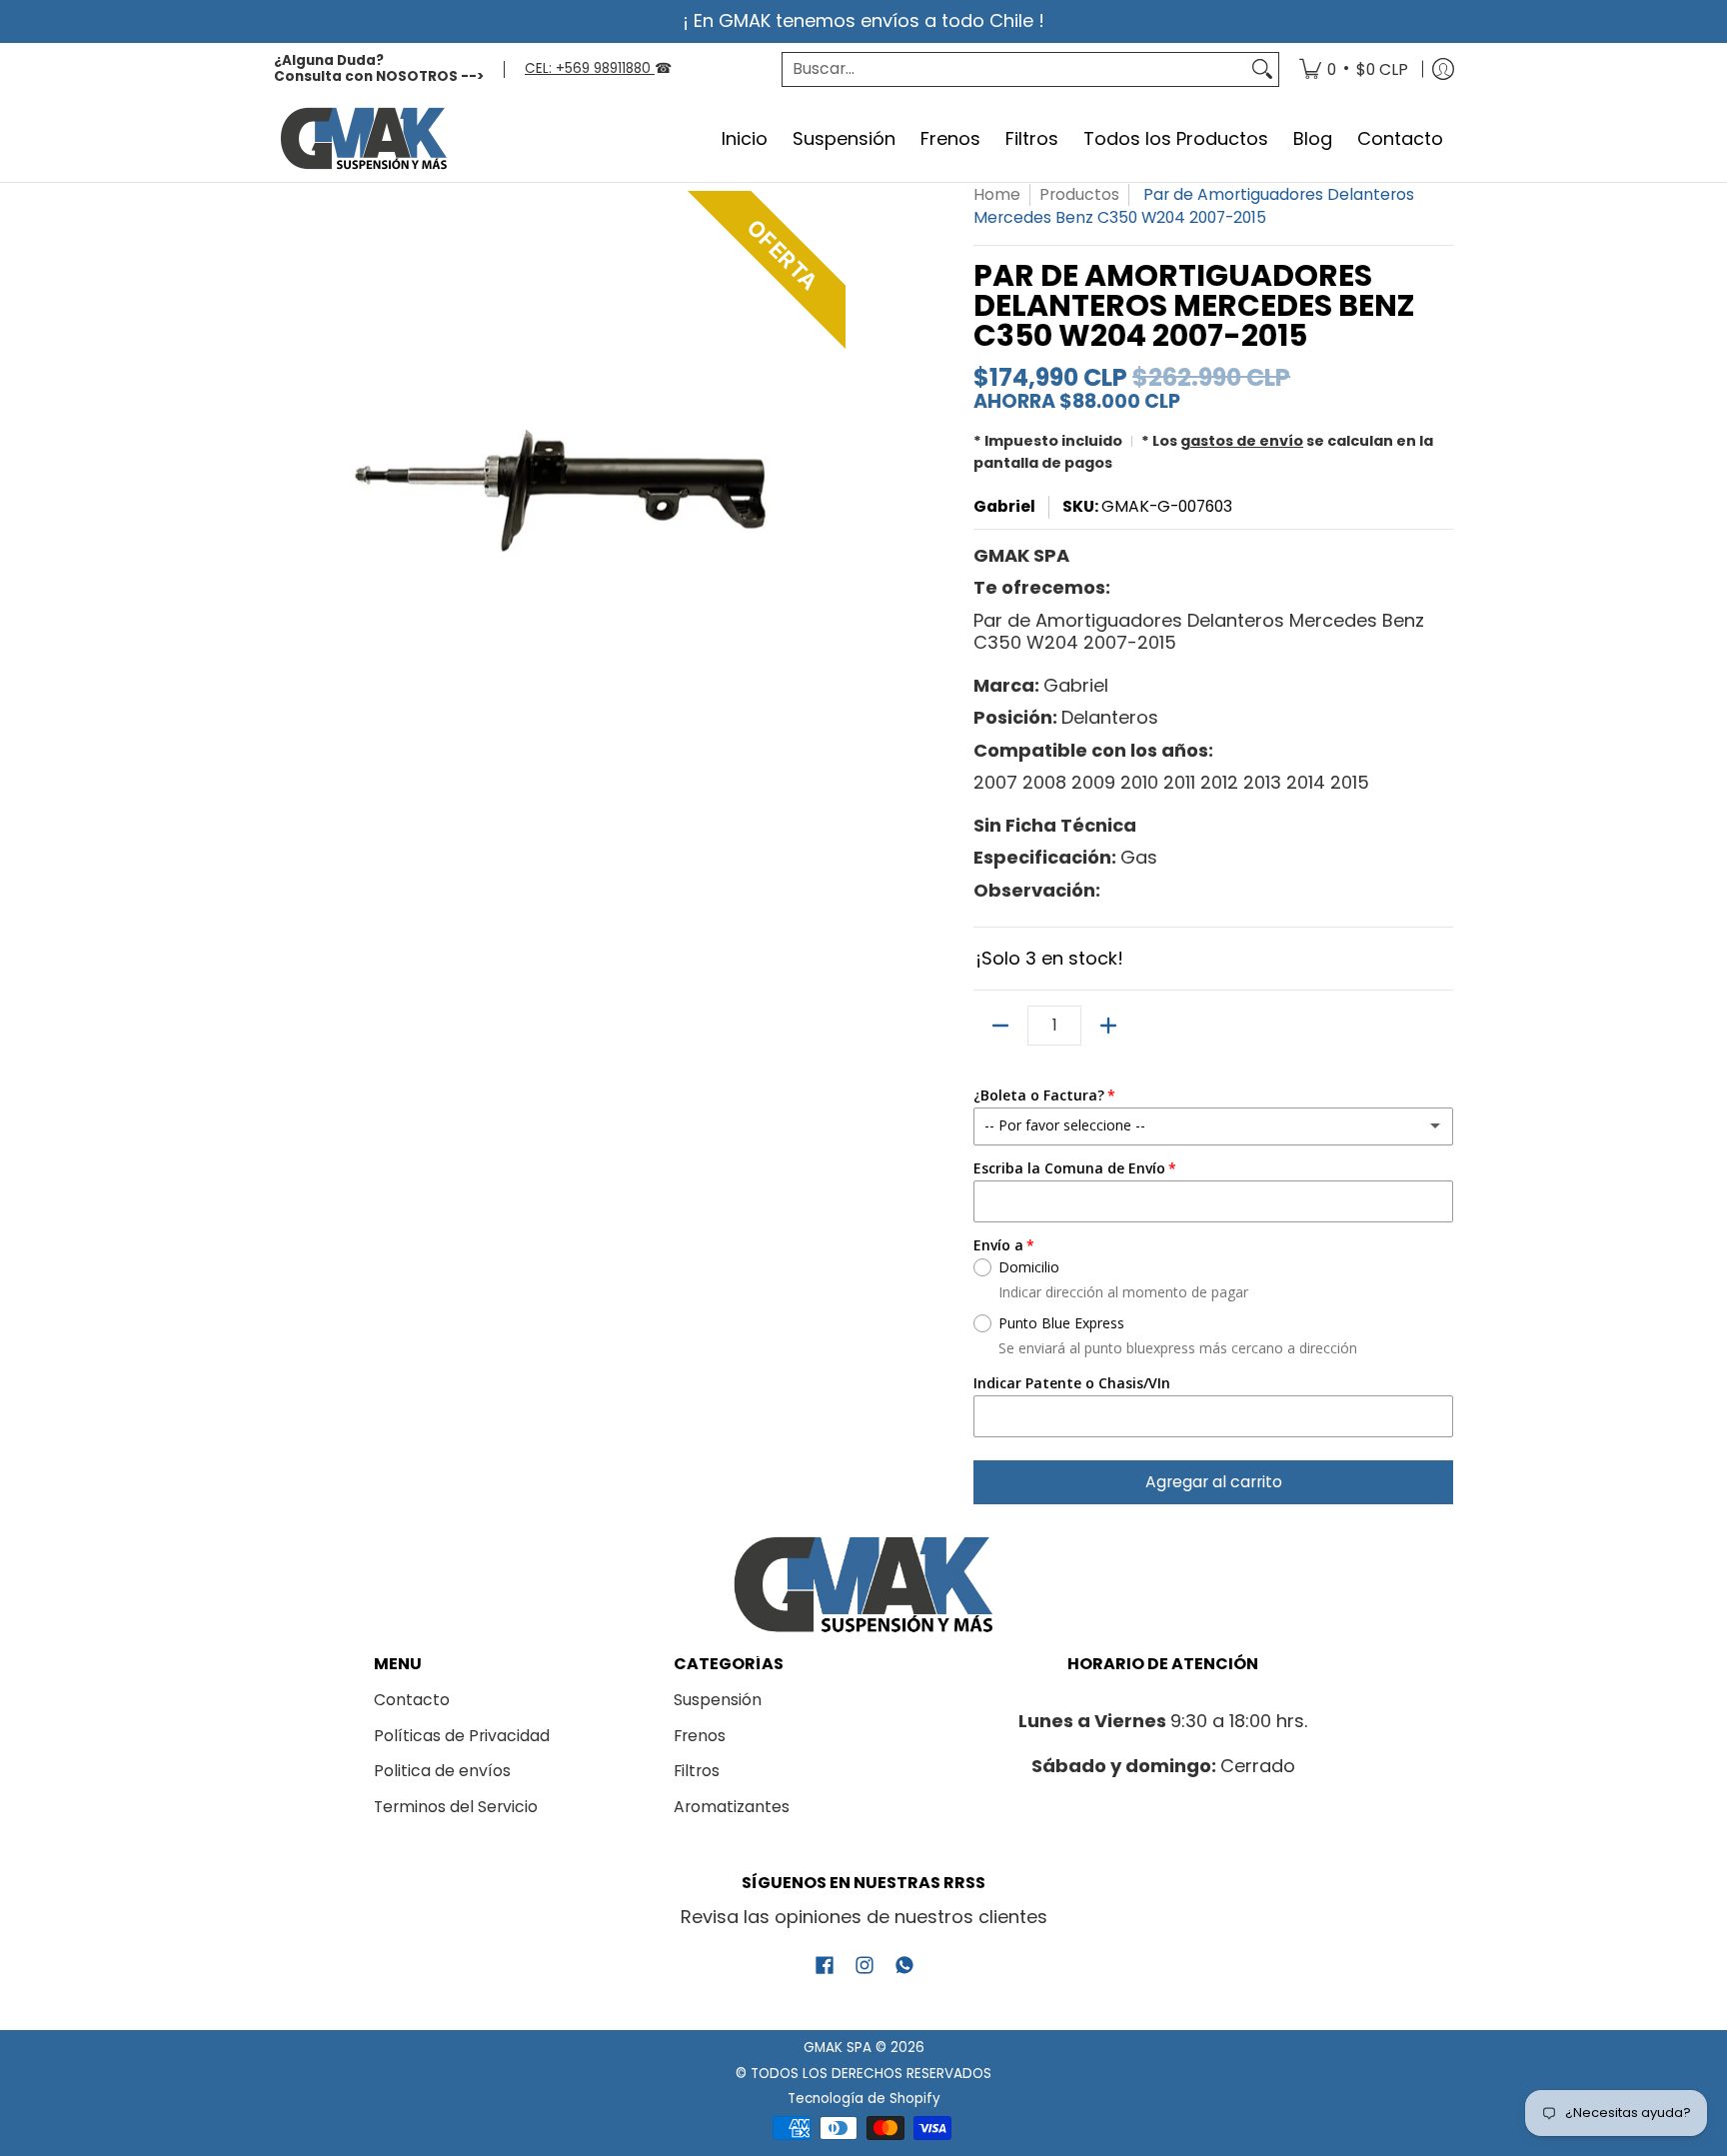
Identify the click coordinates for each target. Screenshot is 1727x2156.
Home (997, 194)
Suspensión (718, 1700)
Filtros (697, 1771)
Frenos (700, 1736)
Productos (1079, 194)
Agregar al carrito (1214, 1482)
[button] (825, 1967)
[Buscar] (1262, 69)
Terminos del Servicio (456, 1807)
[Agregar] (1108, 1026)
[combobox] (1014, 69)
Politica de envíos (442, 1771)
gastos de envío (1242, 441)
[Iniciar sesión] (1443, 70)
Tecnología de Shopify (864, 2099)
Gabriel (1004, 506)
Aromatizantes (732, 1807)
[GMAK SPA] (364, 139)
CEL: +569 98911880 (590, 68)
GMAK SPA (838, 2048)
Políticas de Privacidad (462, 1736)
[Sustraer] (1000, 1026)
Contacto (412, 1700)
